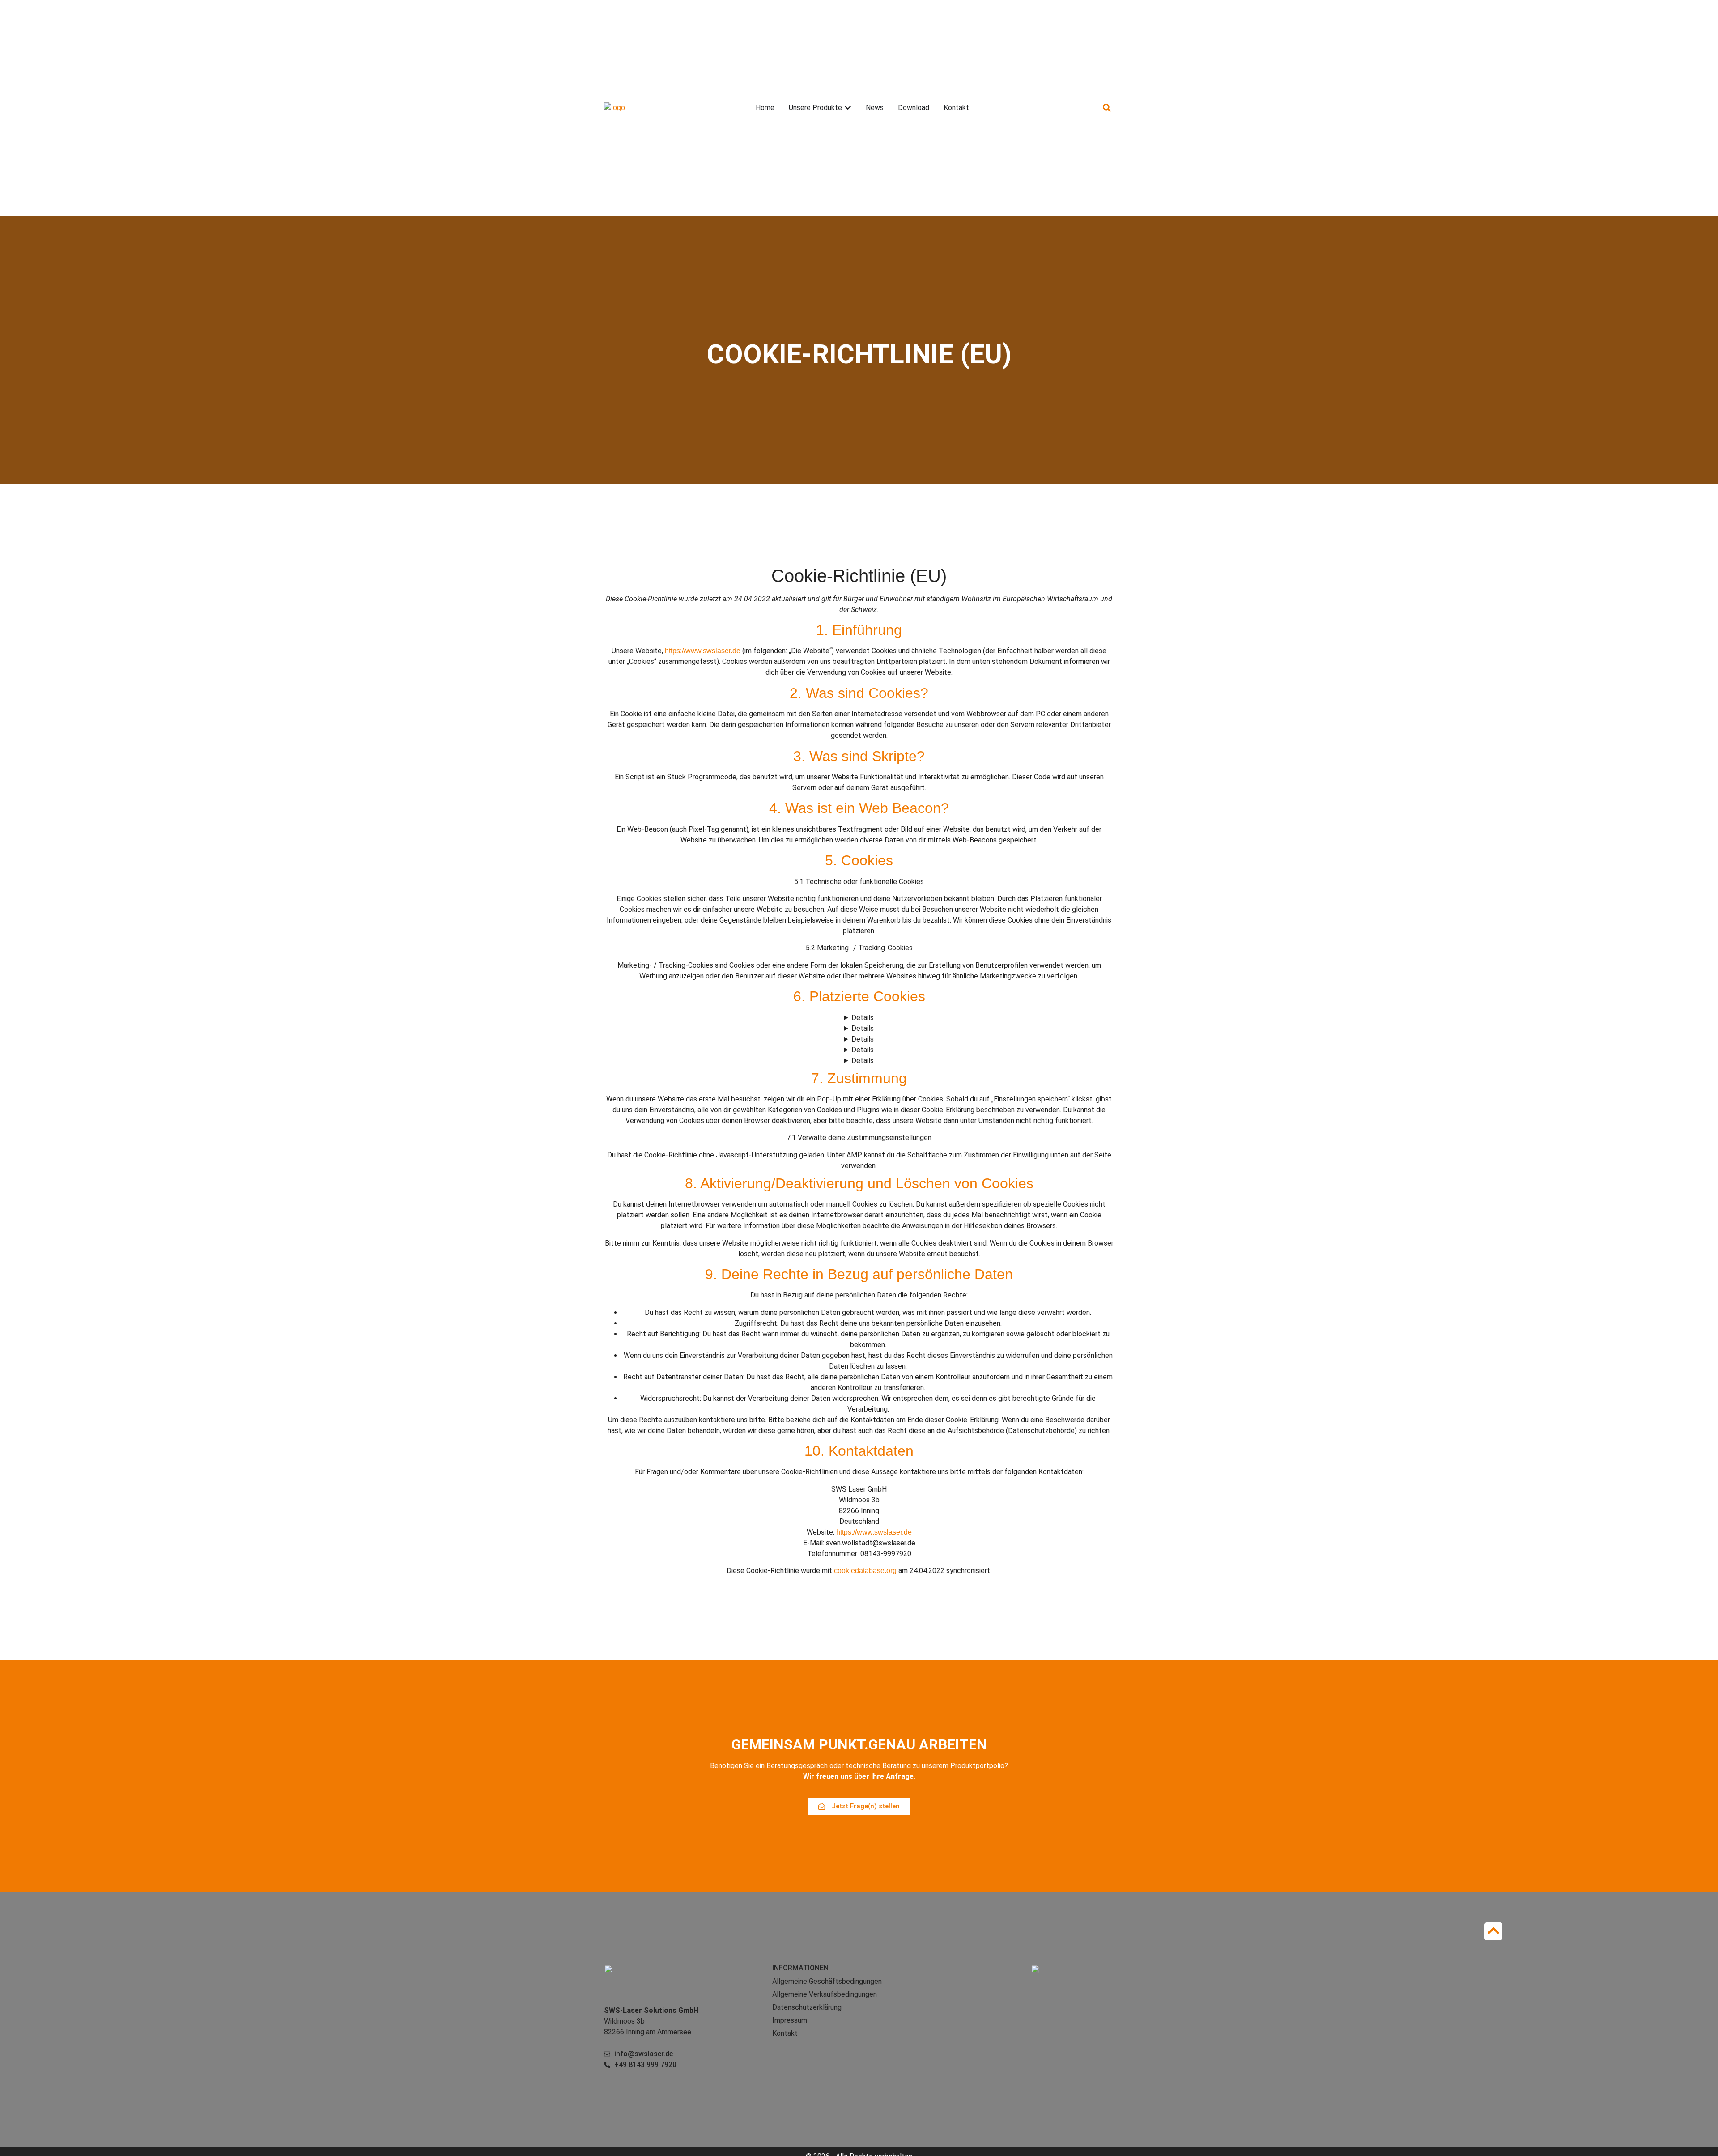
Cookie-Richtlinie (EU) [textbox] (859, 576)
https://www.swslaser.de (703, 651)
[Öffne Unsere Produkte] (848, 108)
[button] (1107, 108)
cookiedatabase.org (865, 1571)
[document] (859, 1085)
